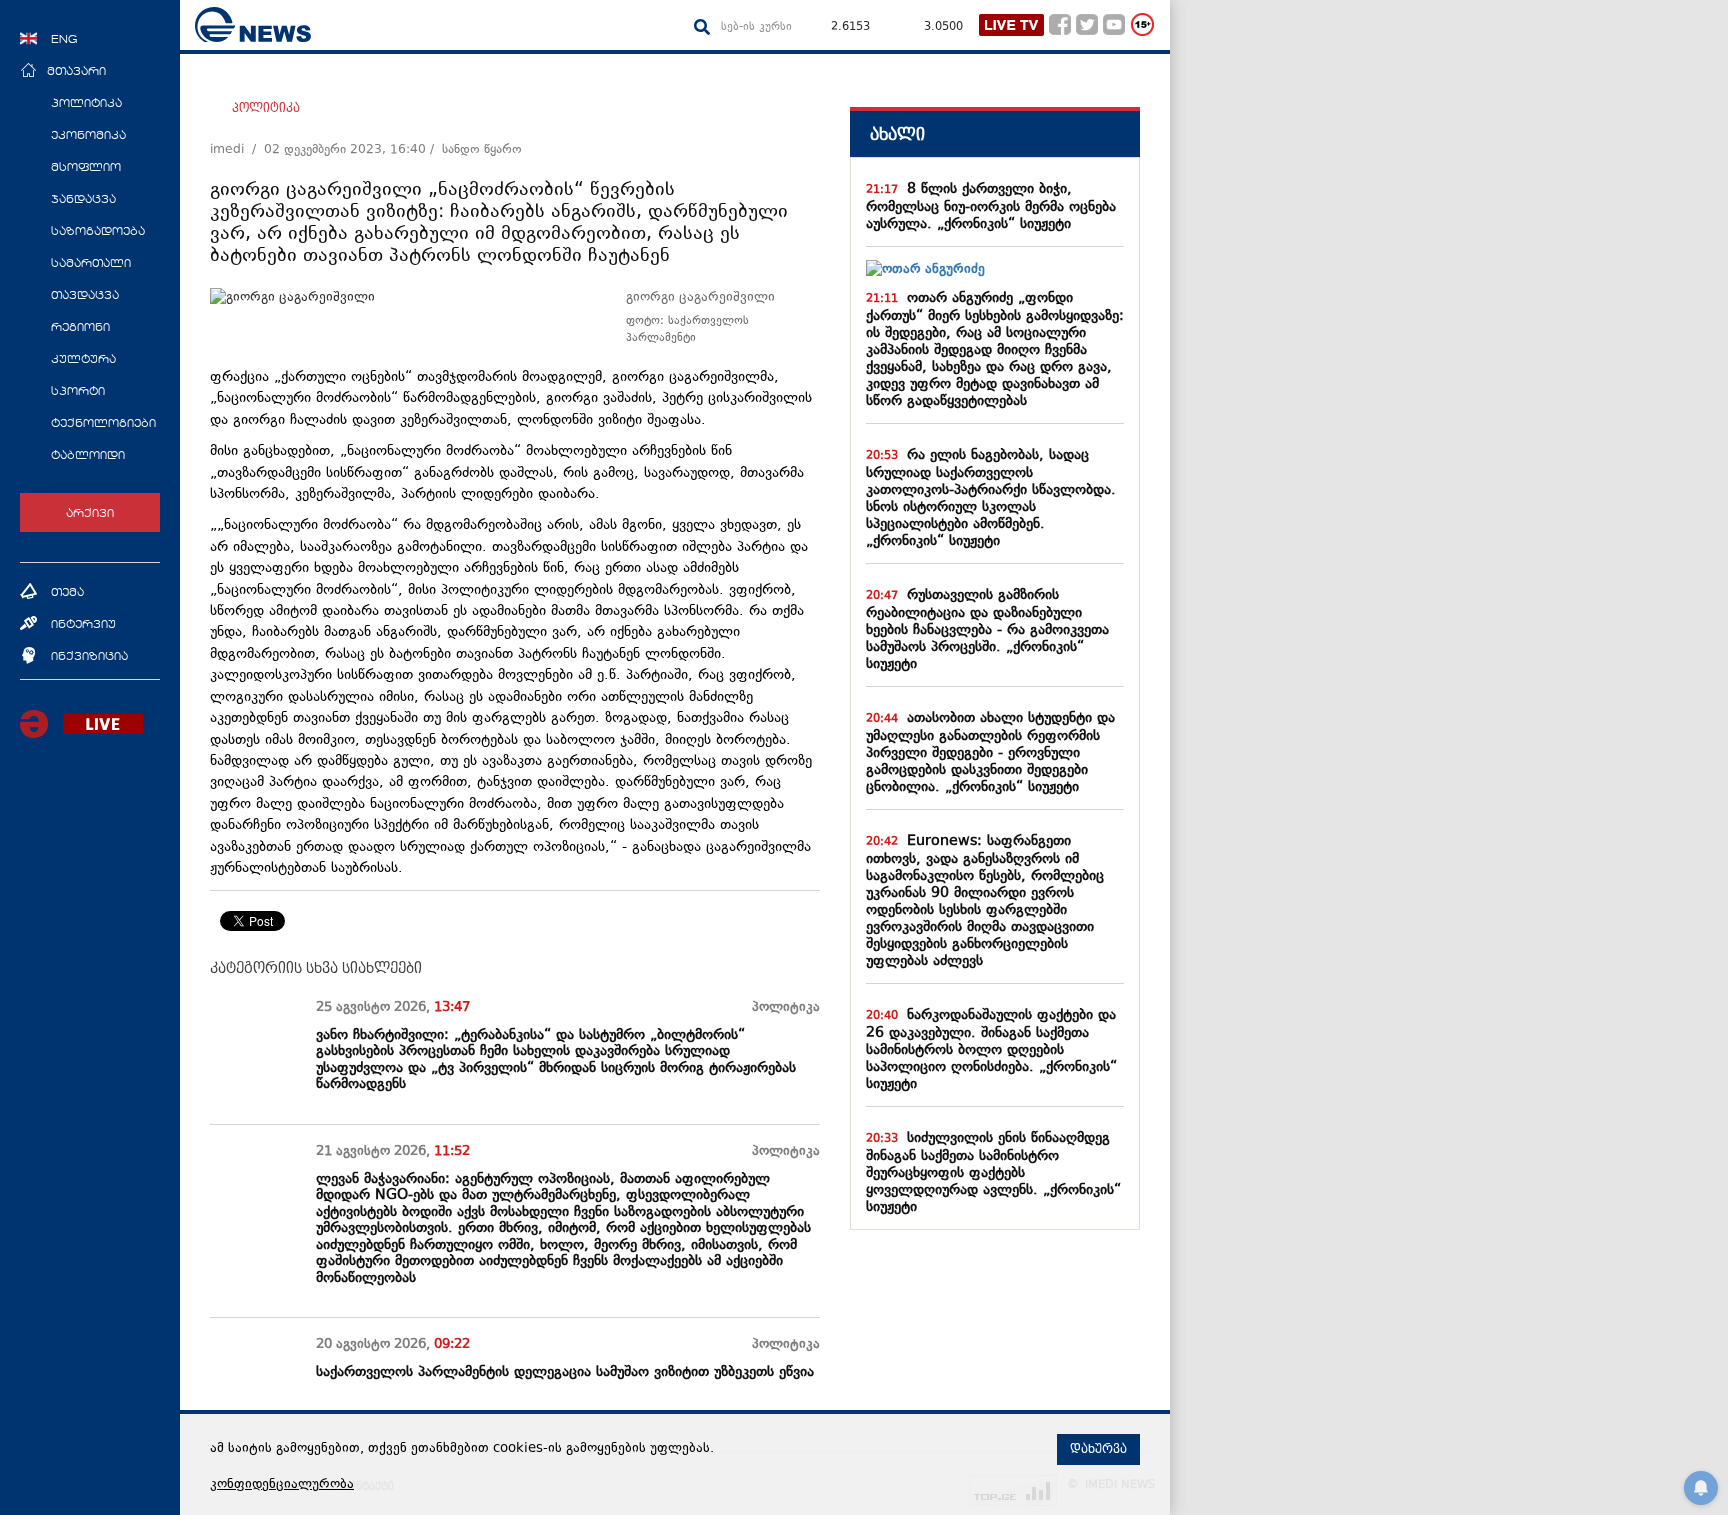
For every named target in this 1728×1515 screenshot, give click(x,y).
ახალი (897, 134)
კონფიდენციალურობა (282, 1485)
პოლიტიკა (266, 108)
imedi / (237, 150)
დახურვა (1098, 1449)
